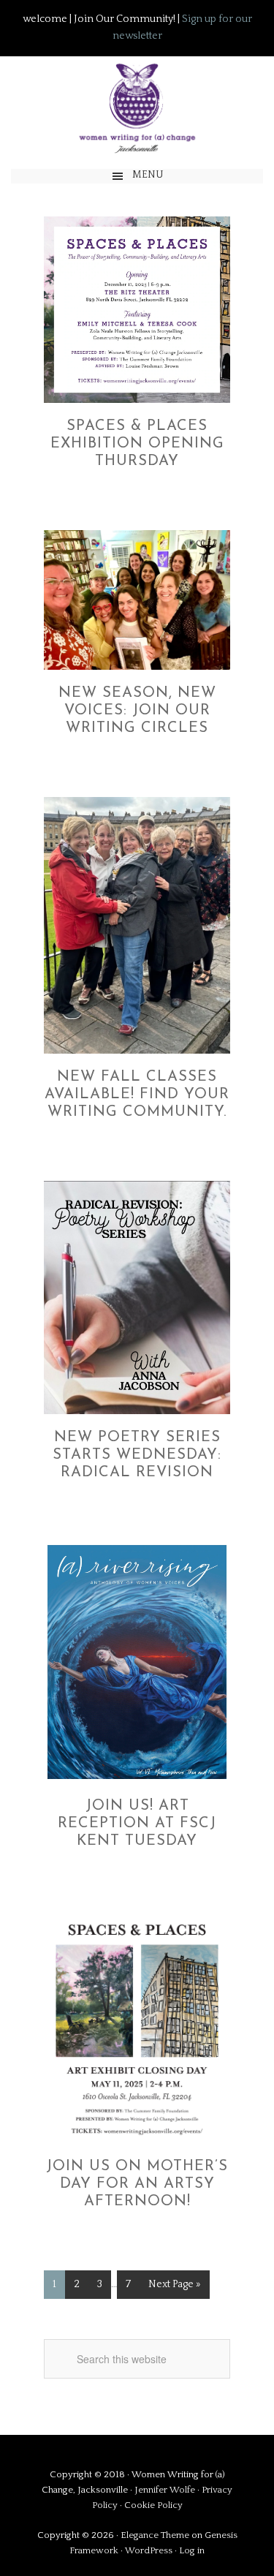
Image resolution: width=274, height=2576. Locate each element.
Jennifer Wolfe (166, 2490)
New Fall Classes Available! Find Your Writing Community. (137, 1095)
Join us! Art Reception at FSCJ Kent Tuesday (137, 1824)
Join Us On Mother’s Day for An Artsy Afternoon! (137, 2184)
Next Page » (175, 2284)
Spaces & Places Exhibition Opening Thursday (137, 444)
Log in (192, 2550)
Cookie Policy (153, 2505)
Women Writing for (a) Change (137, 106)
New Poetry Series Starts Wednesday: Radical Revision (137, 1455)
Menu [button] (148, 175)
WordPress (149, 2550)
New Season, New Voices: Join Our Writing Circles (137, 711)
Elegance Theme (155, 2535)
